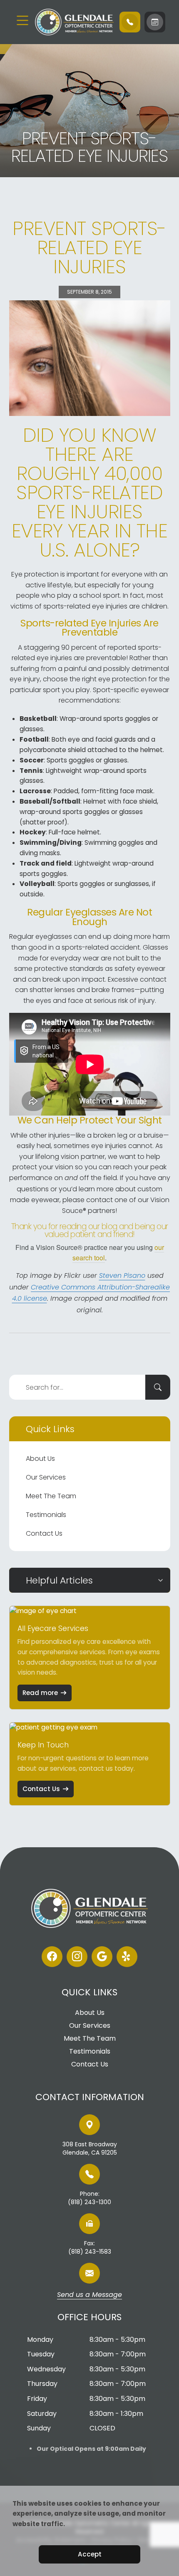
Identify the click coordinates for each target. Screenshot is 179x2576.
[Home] (73, 22)
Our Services (46, 1477)
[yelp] (127, 1957)
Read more (40, 1693)
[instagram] (77, 1957)
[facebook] (52, 1957)
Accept (90, 2554)
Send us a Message (89, 2295)
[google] (102, 1957)
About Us (40, 1459)
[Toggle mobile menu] (22, 20)
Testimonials (46, 1515)
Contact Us (44, 1533)
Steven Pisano (122, 1276)
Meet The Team (51, 1496)
